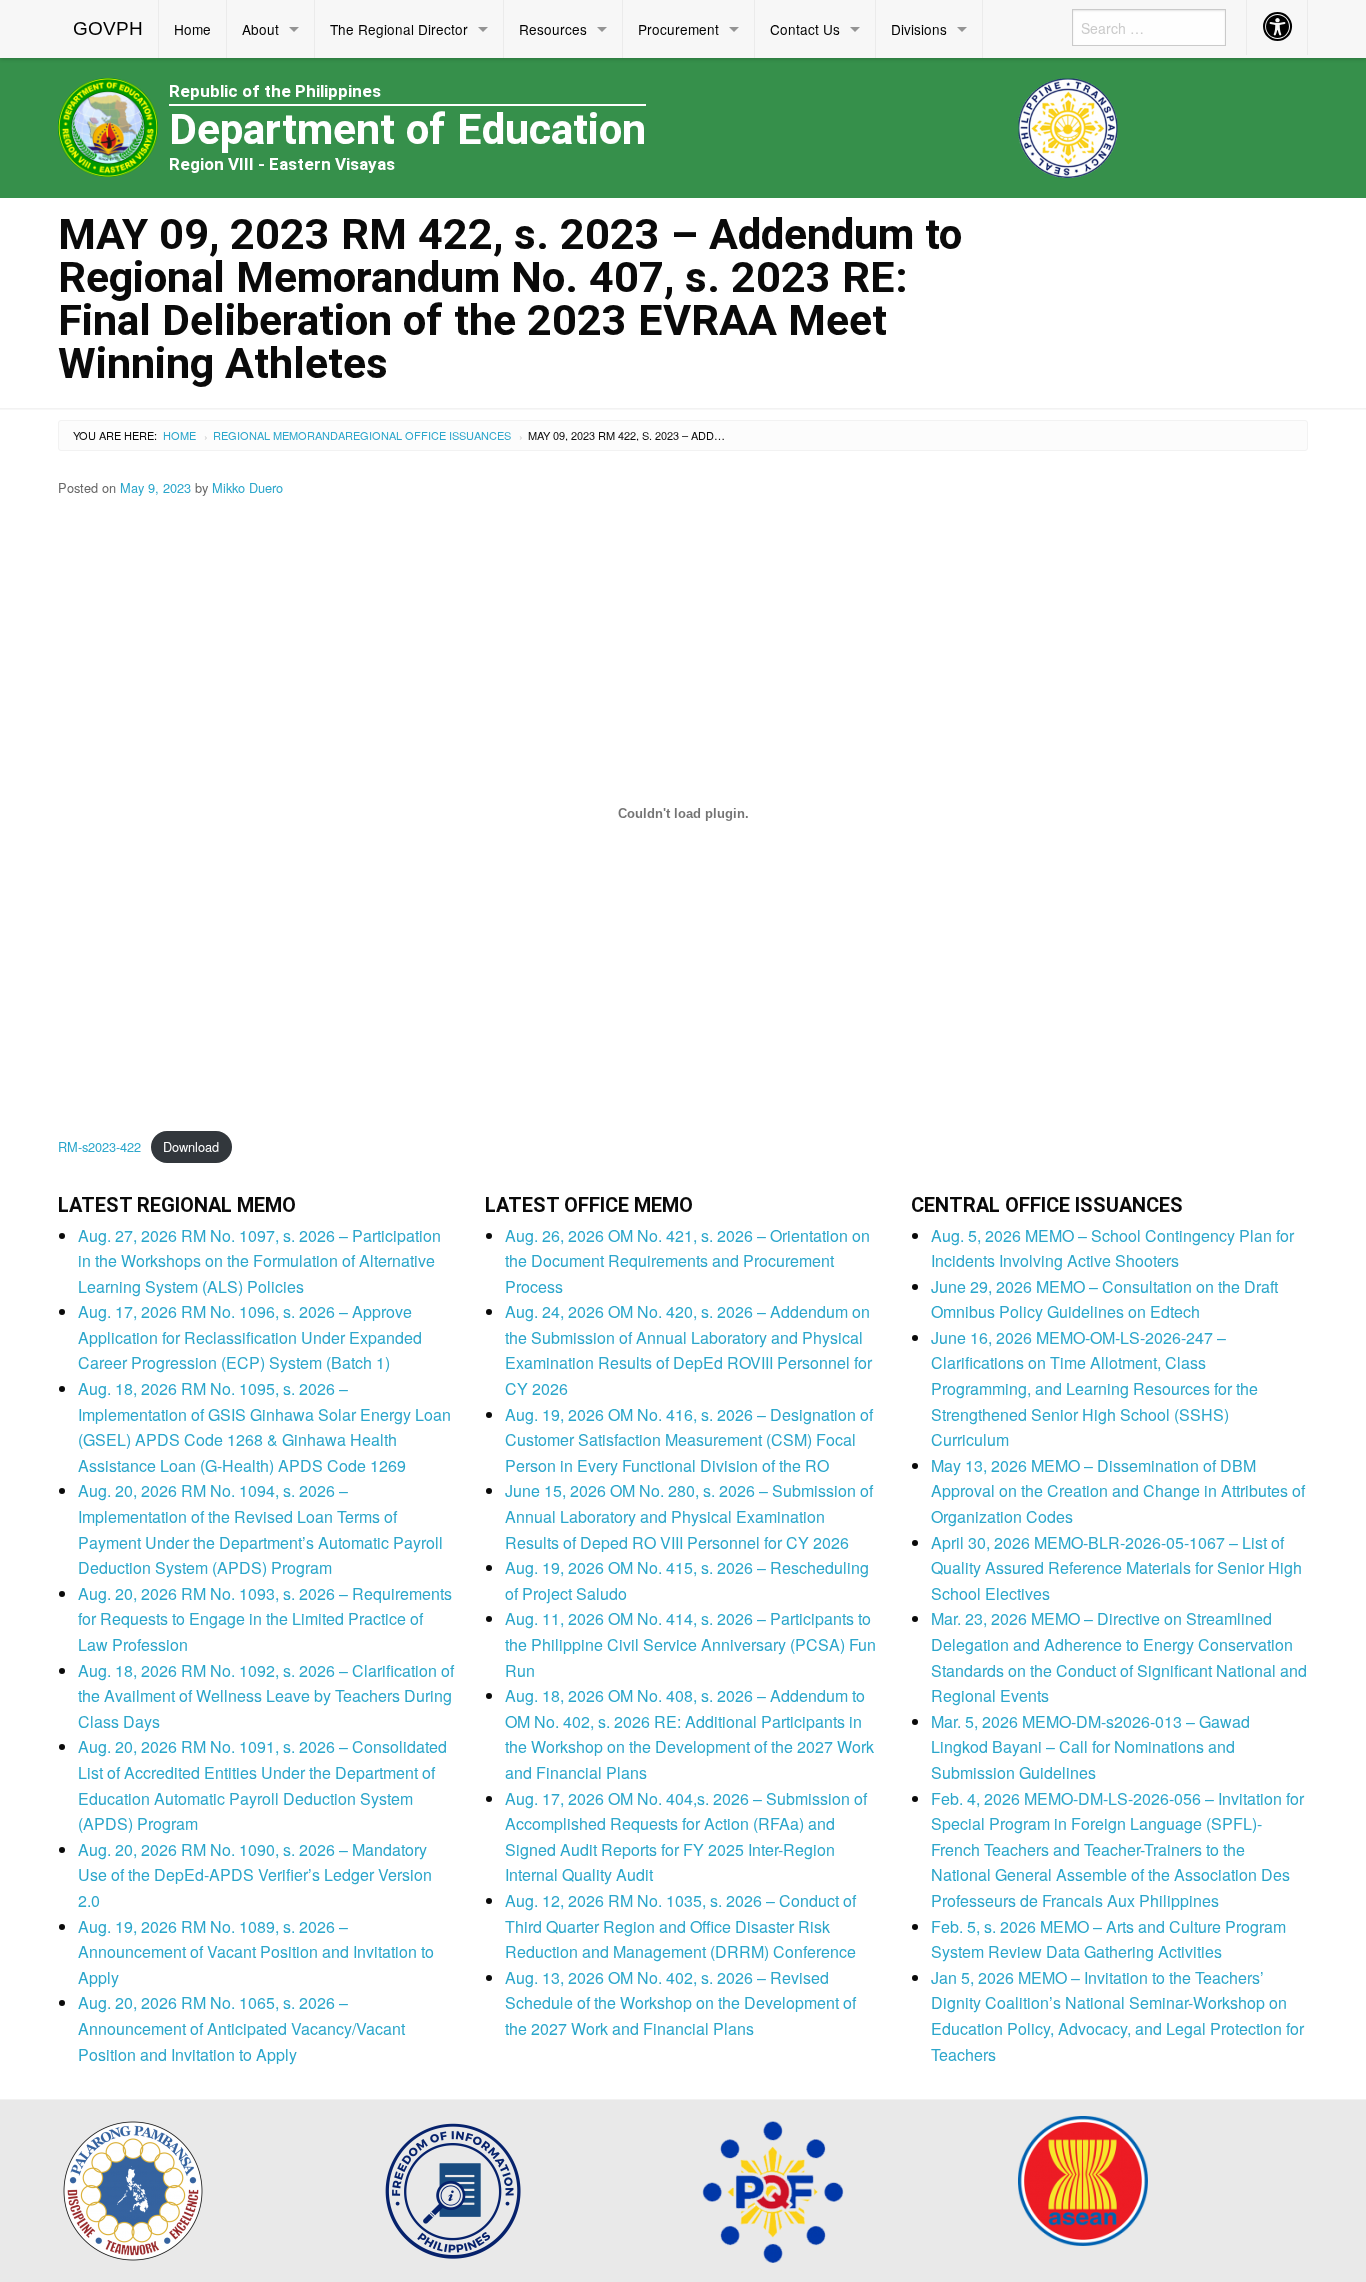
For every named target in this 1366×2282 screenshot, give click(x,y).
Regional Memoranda (279, 435)
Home (192, 29)
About (260, 29)
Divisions (919, 29)
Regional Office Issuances (428, 435)
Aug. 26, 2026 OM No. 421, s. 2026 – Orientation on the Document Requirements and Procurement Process (687, 1261)
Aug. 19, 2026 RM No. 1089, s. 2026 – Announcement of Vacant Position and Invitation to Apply (256, 1952)
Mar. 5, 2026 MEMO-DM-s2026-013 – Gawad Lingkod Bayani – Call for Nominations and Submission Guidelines (1090, 1747)
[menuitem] (108, 29)
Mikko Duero (247, 487)
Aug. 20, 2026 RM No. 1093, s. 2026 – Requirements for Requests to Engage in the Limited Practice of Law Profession (265, 1619)
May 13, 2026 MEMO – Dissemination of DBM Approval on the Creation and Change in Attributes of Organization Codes (1118, 1491)
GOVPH (108, 28)
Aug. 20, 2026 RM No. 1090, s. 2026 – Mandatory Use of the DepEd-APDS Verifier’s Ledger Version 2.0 (255, 1875)
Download (191, 1146)
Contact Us (805, 29)
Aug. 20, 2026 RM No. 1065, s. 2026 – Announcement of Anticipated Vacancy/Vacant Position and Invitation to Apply (241, 2028)
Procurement (678, 29)
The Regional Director (399, 29)
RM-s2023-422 (99, 1146)
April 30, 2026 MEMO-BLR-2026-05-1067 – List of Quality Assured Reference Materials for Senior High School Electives (1116, 1568)
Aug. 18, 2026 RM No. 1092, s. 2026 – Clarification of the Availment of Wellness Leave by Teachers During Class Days (266, 1696)
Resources (553, 29)
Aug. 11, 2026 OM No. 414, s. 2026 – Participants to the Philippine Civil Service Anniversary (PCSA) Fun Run (690, 1644)
